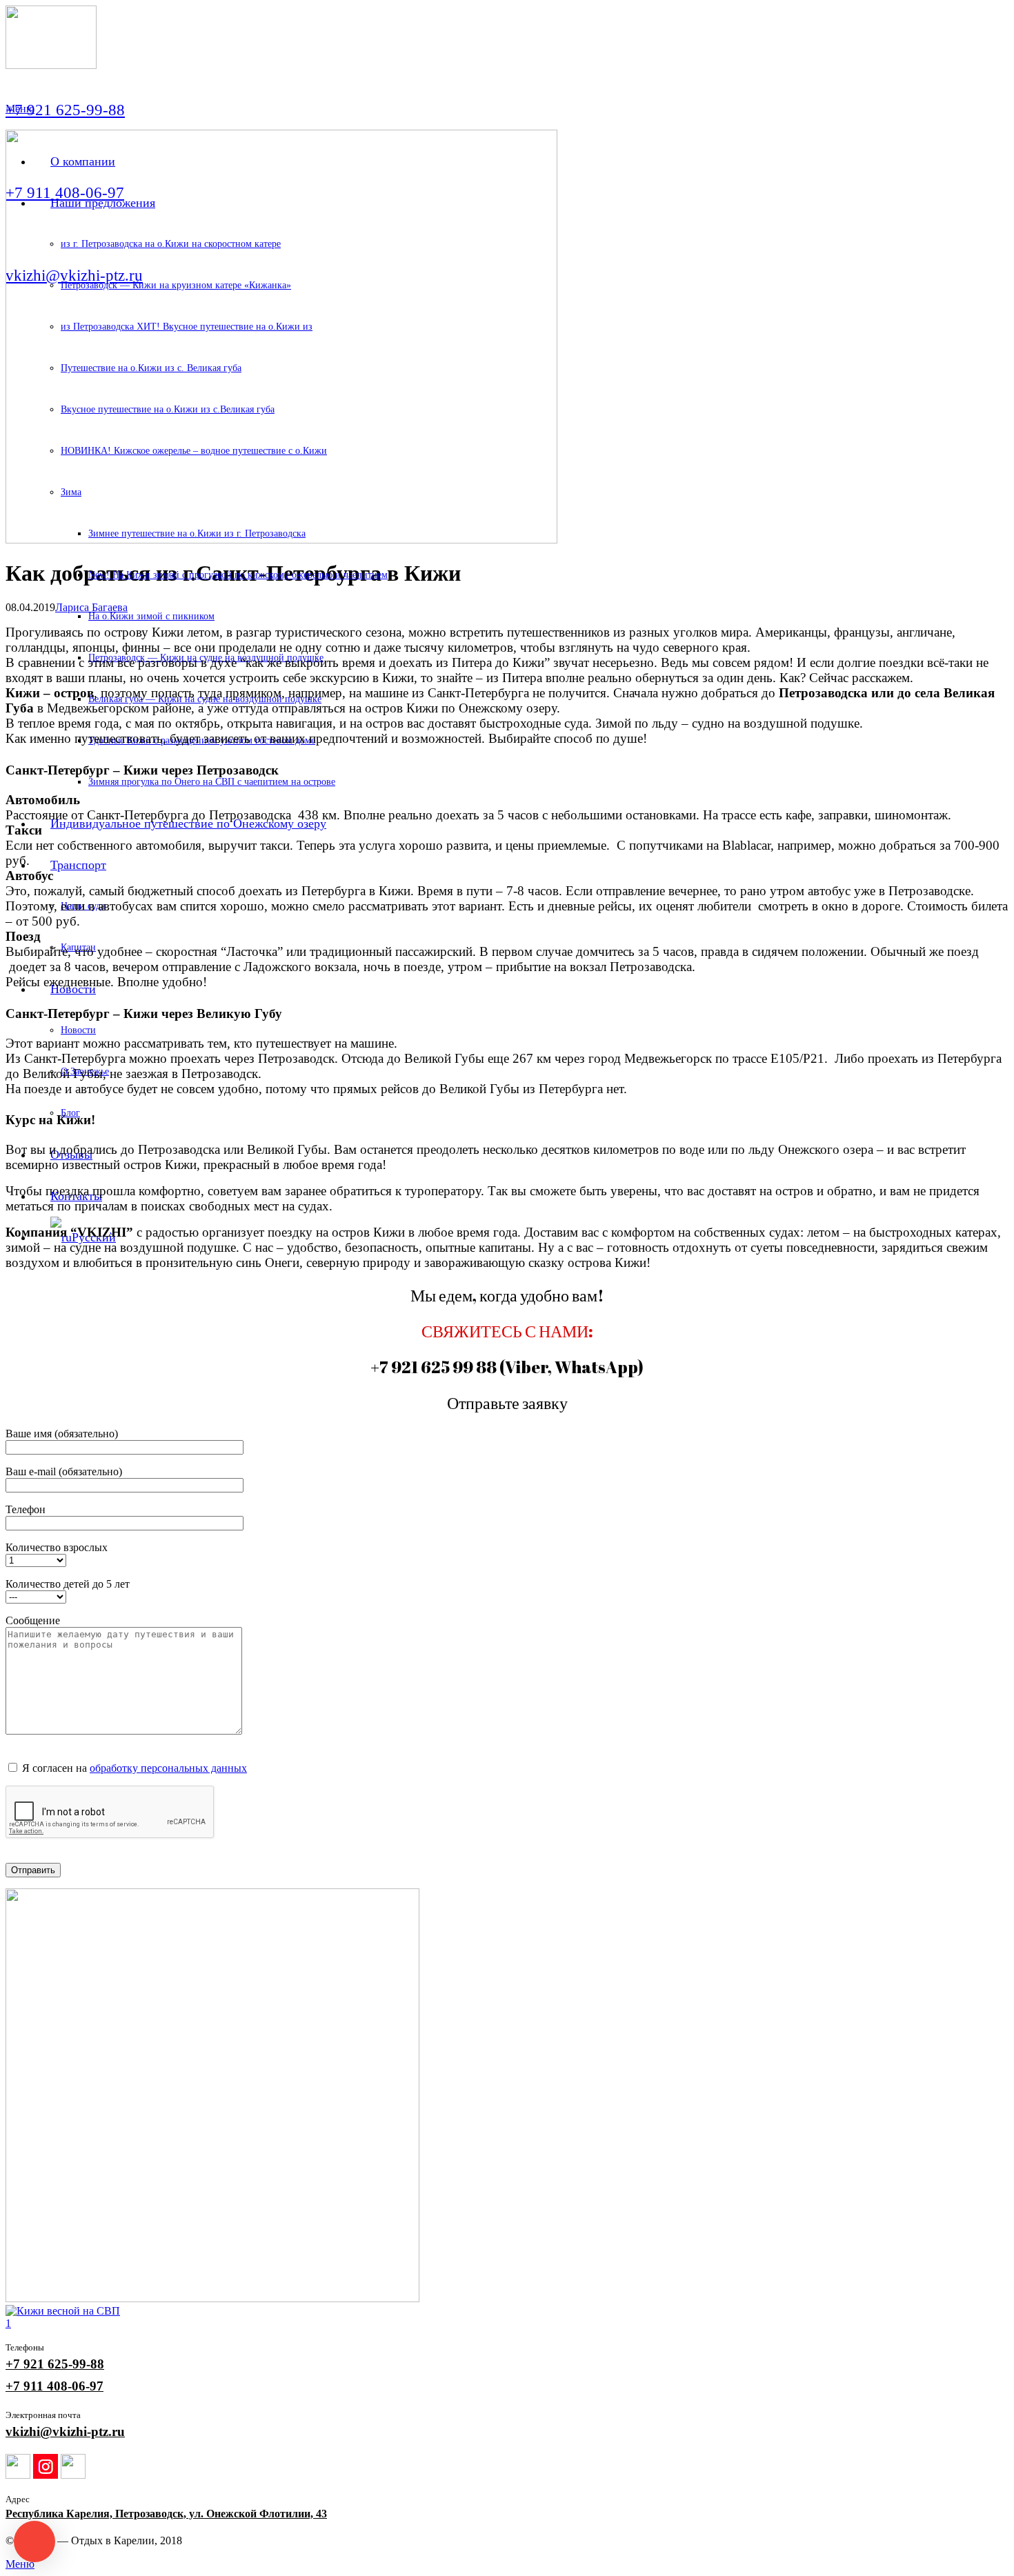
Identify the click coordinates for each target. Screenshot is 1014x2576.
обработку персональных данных (168, 1768)
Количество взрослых (57, 1547)
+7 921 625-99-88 (55, 2364)
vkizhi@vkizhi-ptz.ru (65, 2432)
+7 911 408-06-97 (54, 2386)
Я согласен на (133, 1768)
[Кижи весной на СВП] (507, 2311)
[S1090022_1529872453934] (507, 2097)
